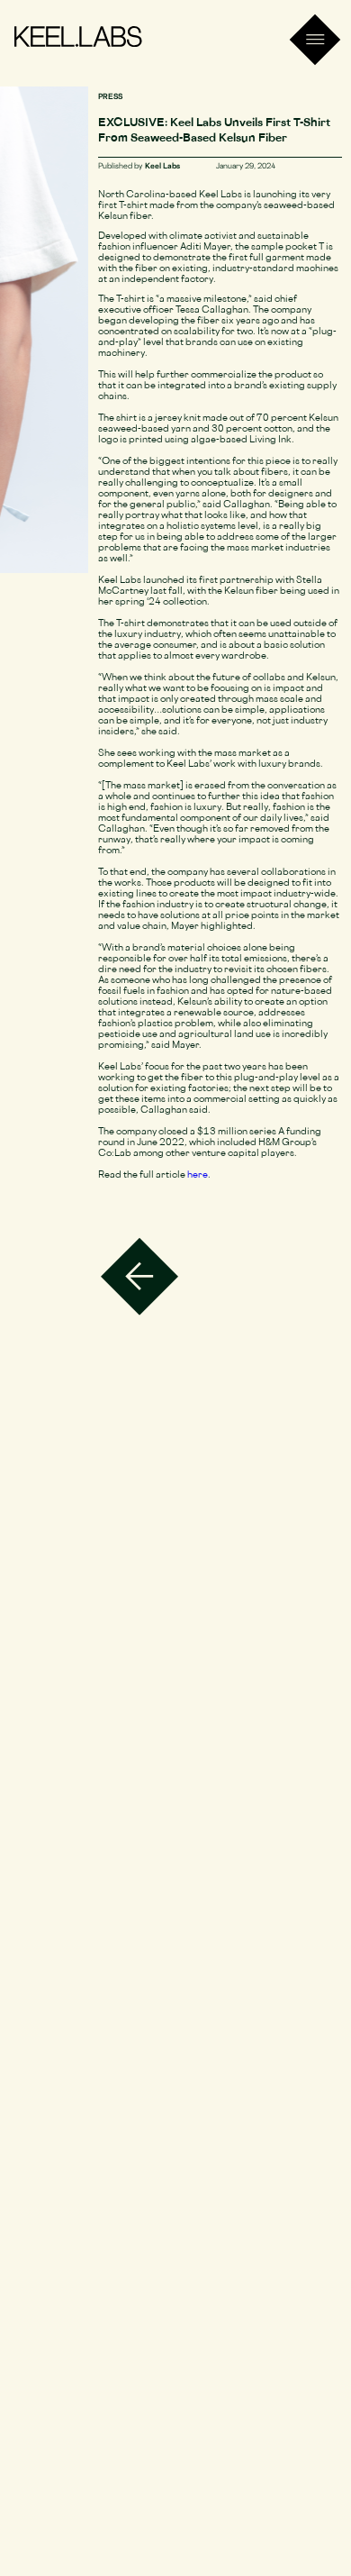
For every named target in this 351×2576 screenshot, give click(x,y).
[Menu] (315, 40)
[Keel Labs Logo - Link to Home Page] (78, 40)
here (198, 1175)
